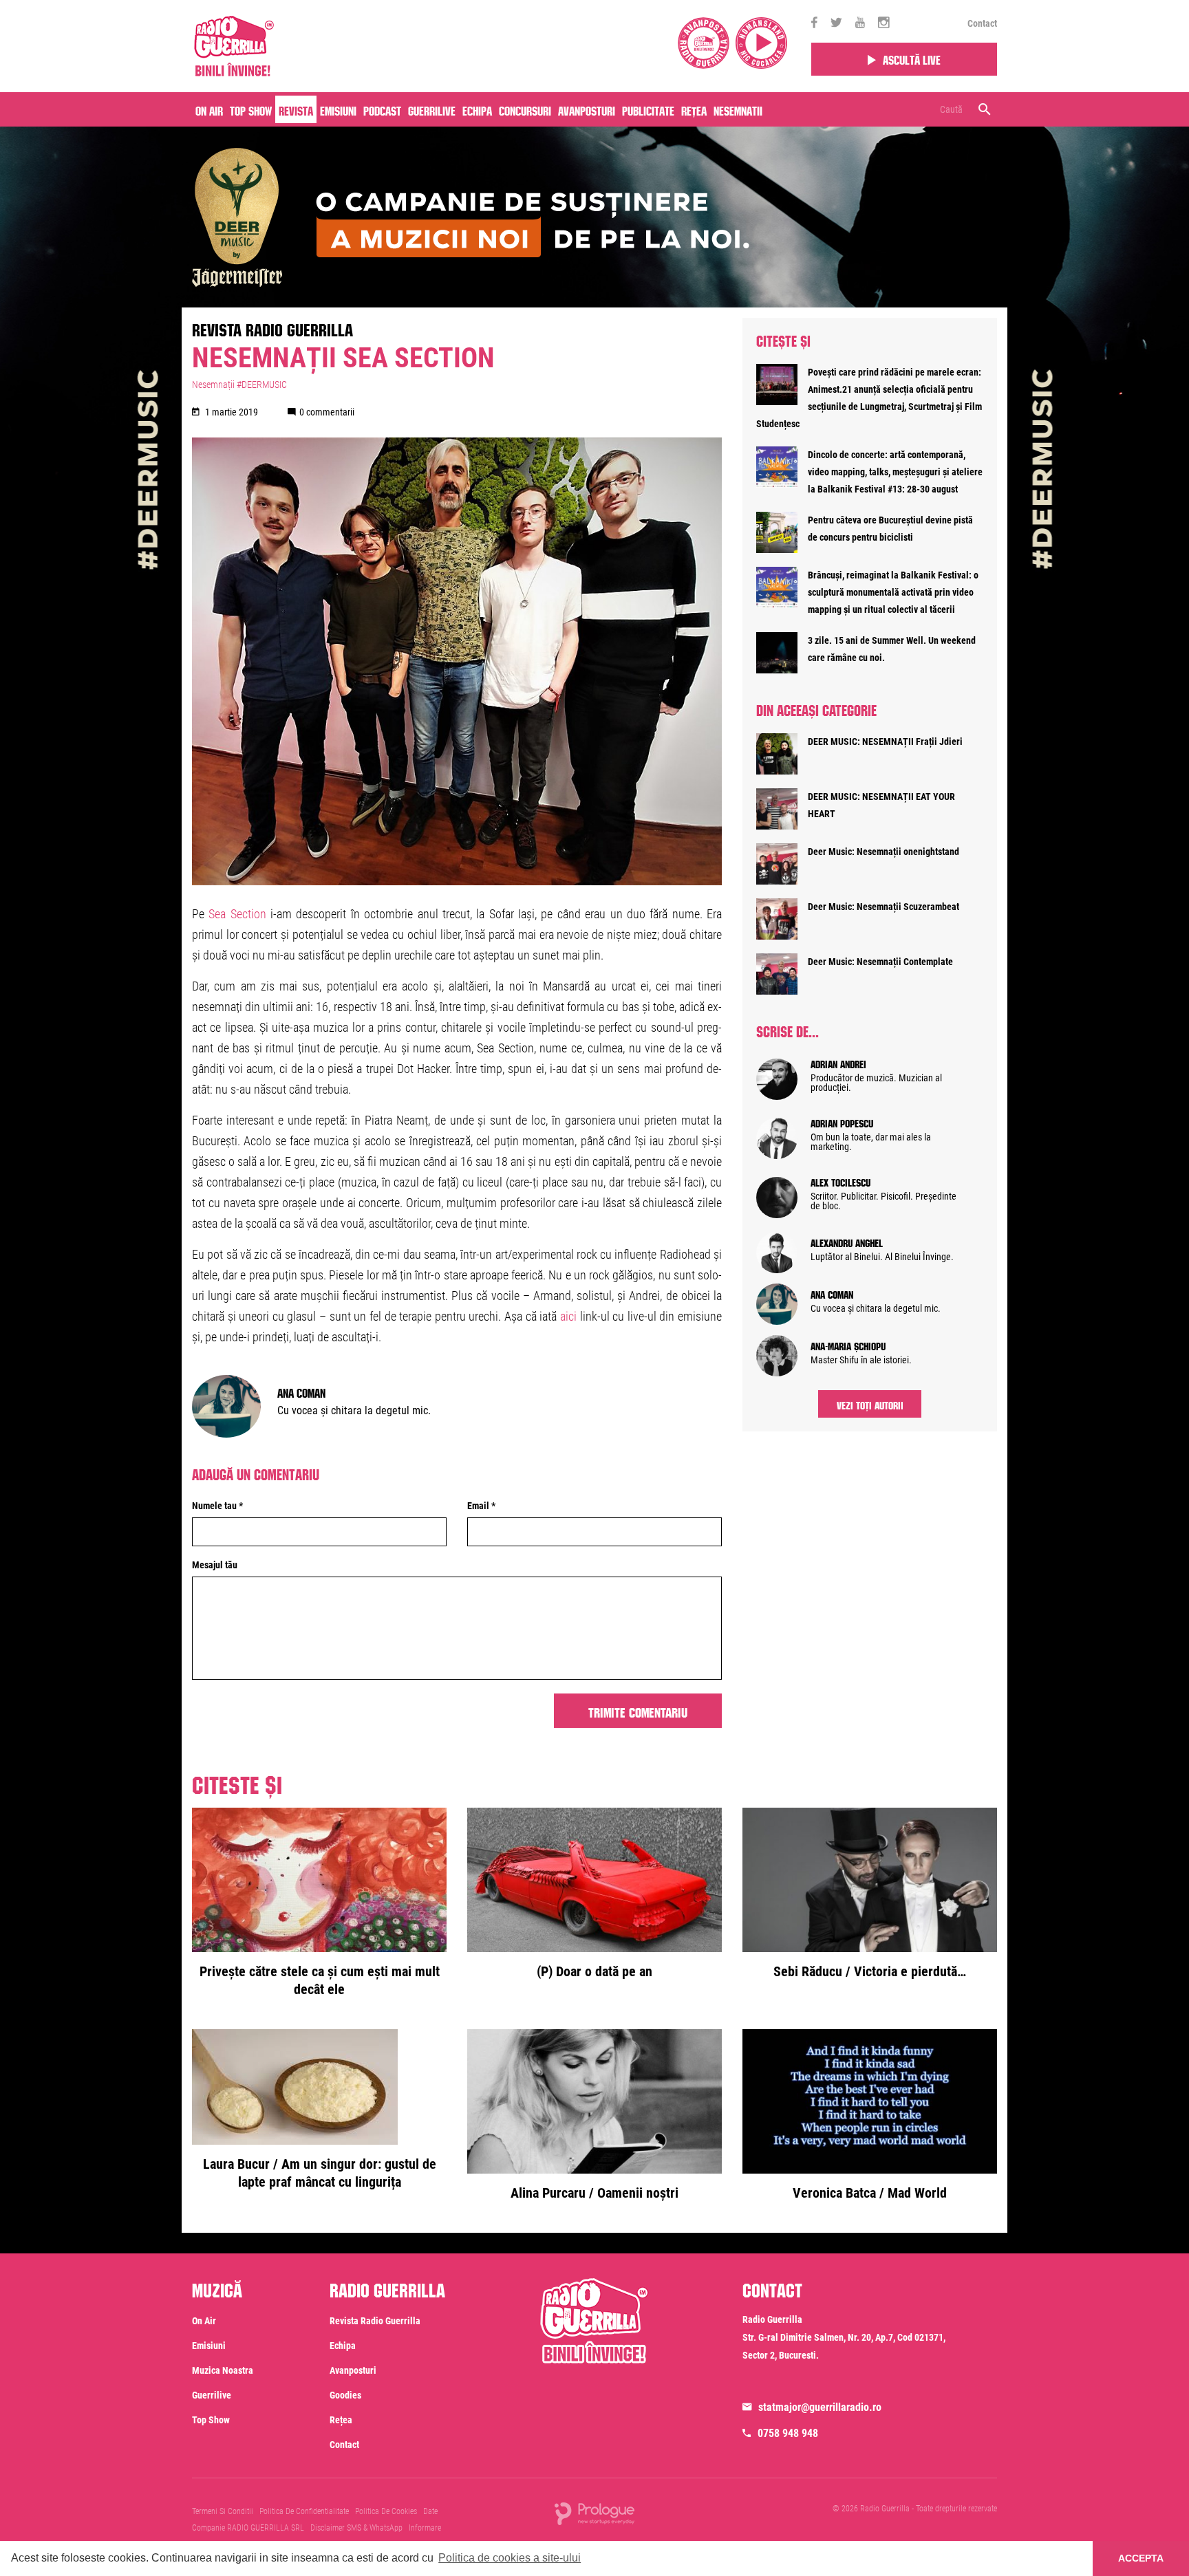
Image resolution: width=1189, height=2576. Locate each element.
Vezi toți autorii (870, 1404)
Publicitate (648, 109)
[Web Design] (594, 2513)
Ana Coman (301, 1392)
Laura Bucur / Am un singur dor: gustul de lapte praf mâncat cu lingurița (320, 2173)
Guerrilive (432, 109)
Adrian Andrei (838, 1063)
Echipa (477, 109)
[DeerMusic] (471, 205)
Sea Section (235, 914)
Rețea (694, 109)
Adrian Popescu (842, 1122)
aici (568, 1316)
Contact (982, 23)
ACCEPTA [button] (1141, 2558)
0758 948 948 (788, 2433)
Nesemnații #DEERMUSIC (239, 385)
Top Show (251, 109)
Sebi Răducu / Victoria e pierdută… (870, 1971)
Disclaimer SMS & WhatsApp (356, 2528)
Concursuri (525, 109)
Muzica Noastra (223, 2370)
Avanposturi (587, 109)
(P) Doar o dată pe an (594, 1971)
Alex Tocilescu (840, 1181)
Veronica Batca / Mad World (870, 2193)
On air (209, 109)
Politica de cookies (386, 2511)
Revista (296, 109)
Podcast (382, 109)
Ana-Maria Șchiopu (848, 1345)
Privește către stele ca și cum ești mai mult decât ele (320, 1980)
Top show (211, 2420)
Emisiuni (338, 109)
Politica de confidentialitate (304, 2511)
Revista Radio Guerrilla (272, 327)
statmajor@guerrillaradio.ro (820, 2407)
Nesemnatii (738, 109)
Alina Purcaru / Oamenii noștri (594, 2193)
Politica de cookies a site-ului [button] (510, 2558)
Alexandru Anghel (847, 1242)
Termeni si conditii (223, 2511)
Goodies (345, 2395)
